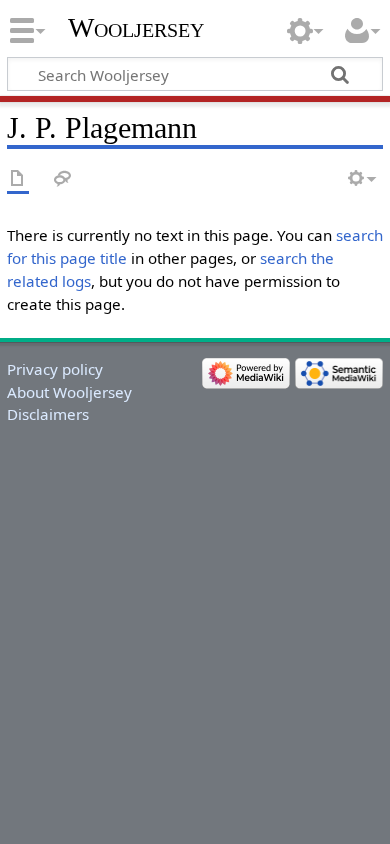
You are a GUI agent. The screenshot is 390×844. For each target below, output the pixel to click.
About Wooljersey (69, 392)
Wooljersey (136, 27)
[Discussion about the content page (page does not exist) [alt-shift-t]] (63, 179)
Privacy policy (55, 369)
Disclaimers (48, 414)
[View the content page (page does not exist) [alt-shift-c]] (18, 179)
